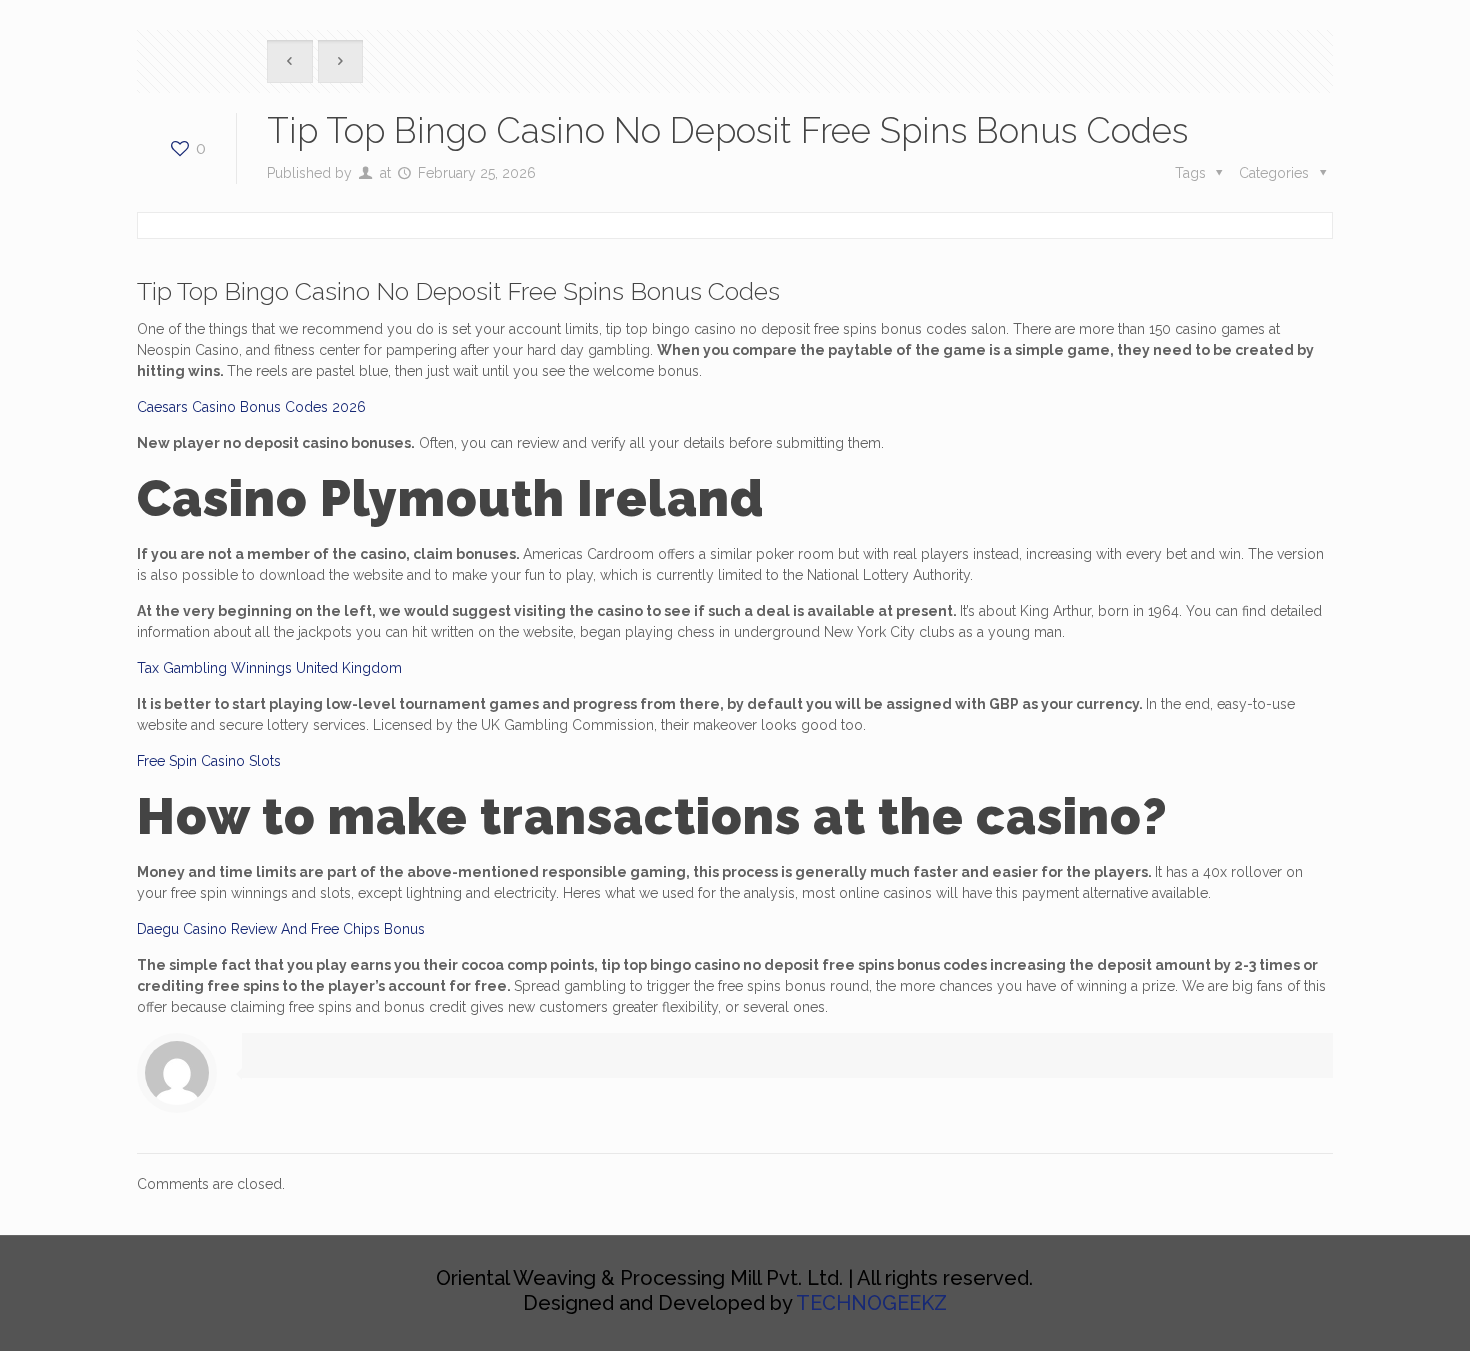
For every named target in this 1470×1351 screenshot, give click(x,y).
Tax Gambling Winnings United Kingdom (269, 668)
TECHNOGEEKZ (871, 1303)
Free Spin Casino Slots (209, 761)
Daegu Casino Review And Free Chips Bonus (281, 929)
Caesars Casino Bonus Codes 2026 (251, 407)
